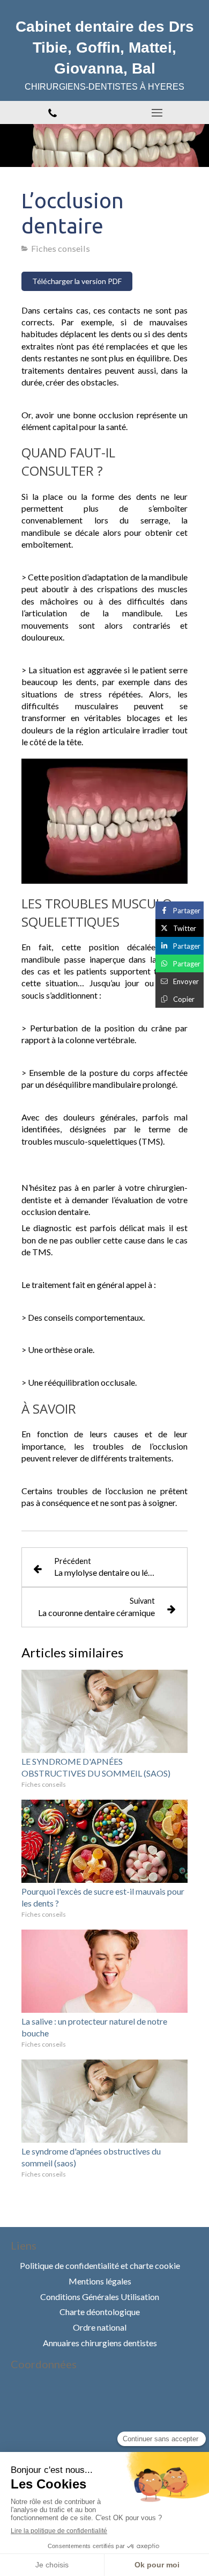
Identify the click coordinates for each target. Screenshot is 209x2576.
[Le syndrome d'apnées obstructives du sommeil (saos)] (104, 2101)
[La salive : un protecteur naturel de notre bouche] (104, 1971)
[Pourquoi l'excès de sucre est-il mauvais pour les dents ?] (104, 1841)
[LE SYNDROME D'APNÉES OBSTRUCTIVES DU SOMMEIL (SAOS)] (104, 1711)
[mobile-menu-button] (157, 113)
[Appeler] (52, 112)
